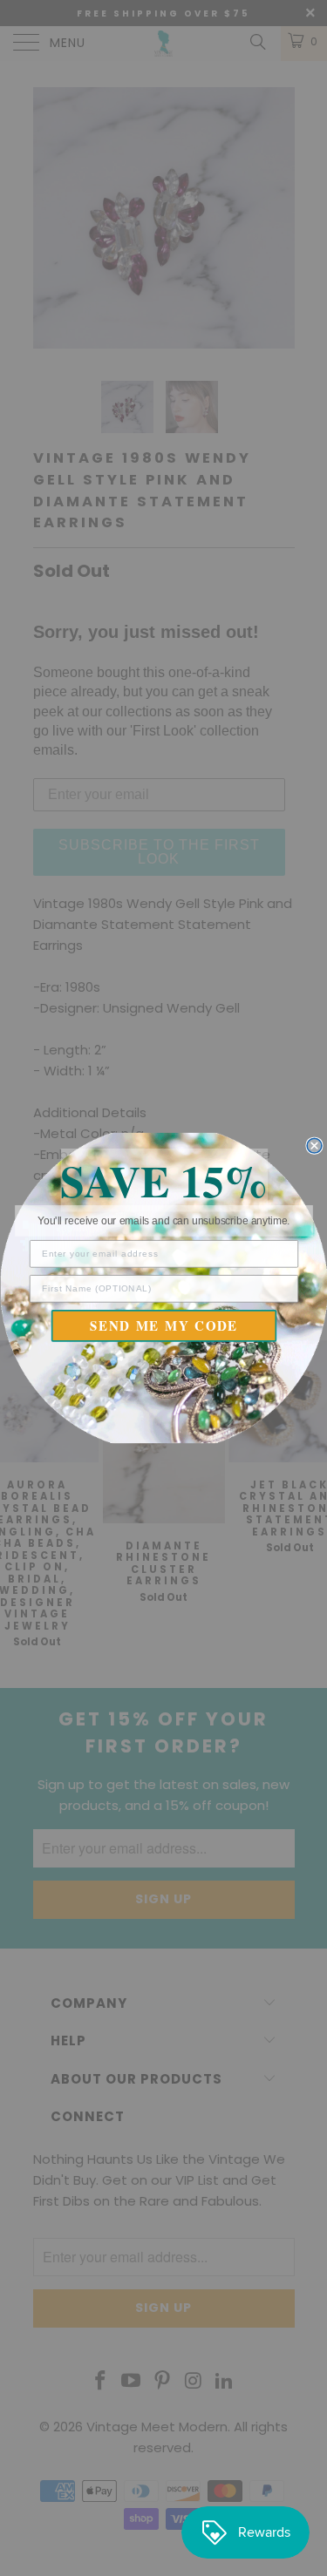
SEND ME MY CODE (164, 1325)
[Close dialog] (314, 1146)
